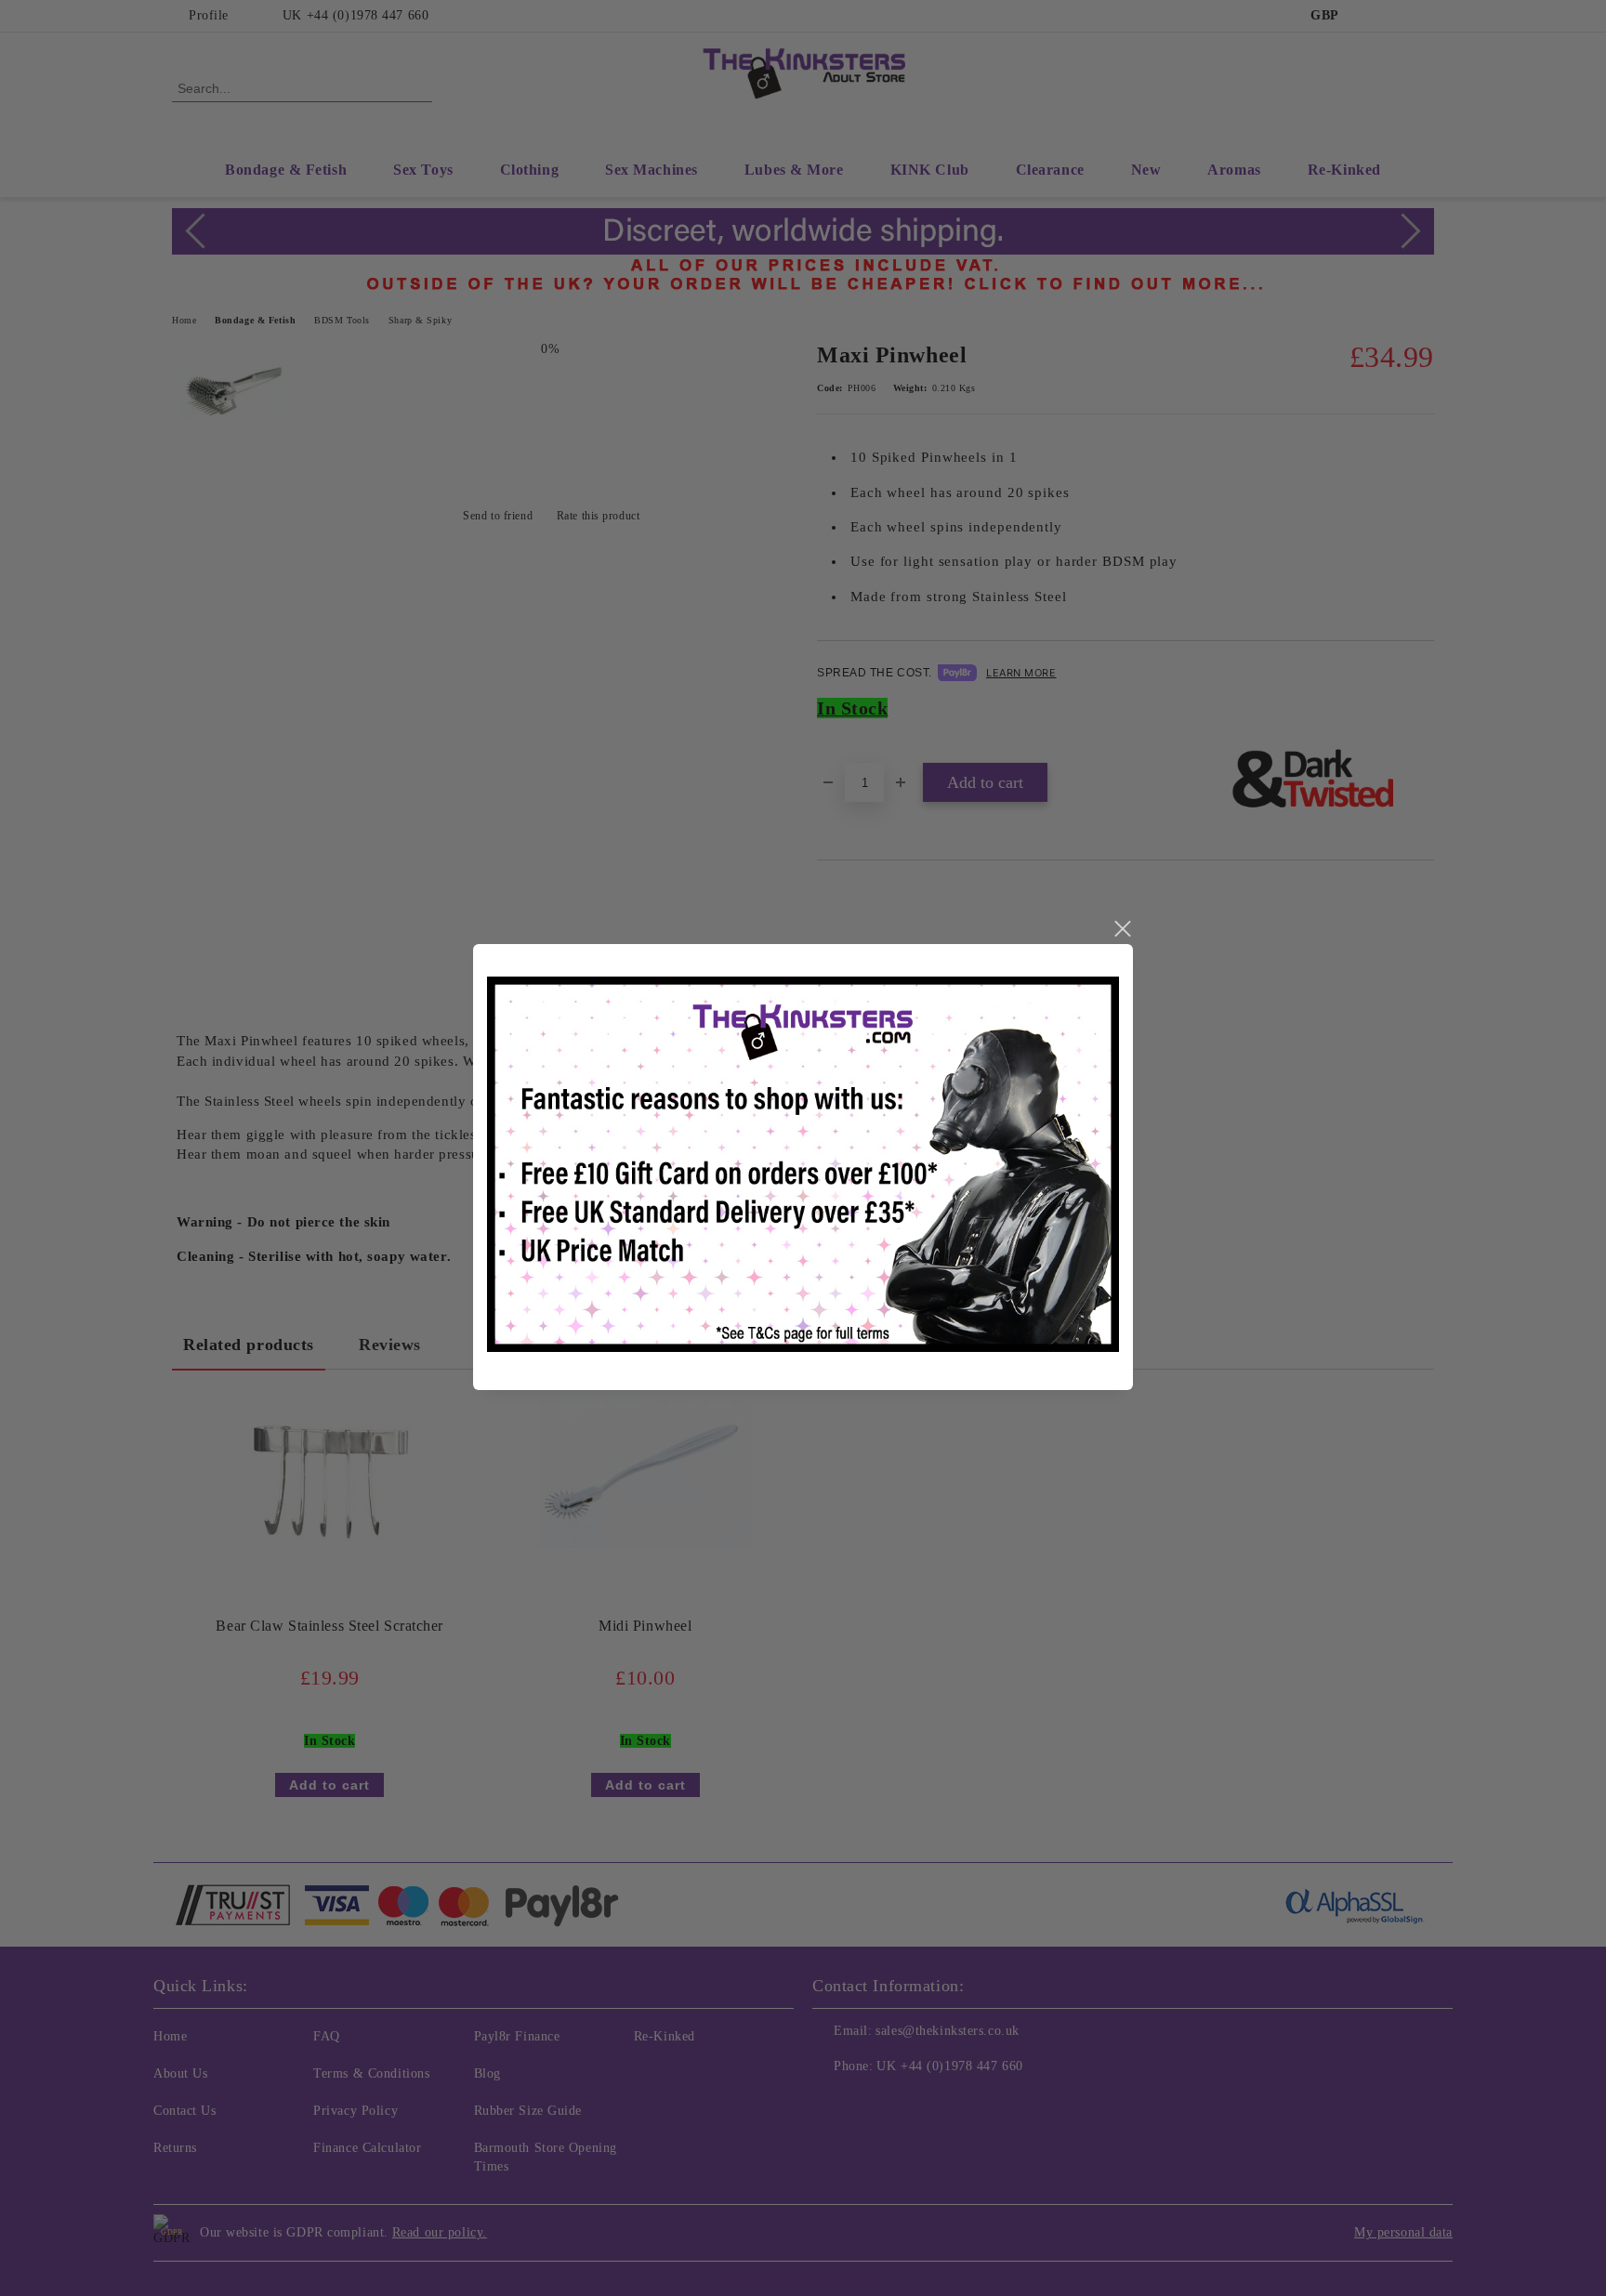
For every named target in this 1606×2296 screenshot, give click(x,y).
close (1122, 929)
